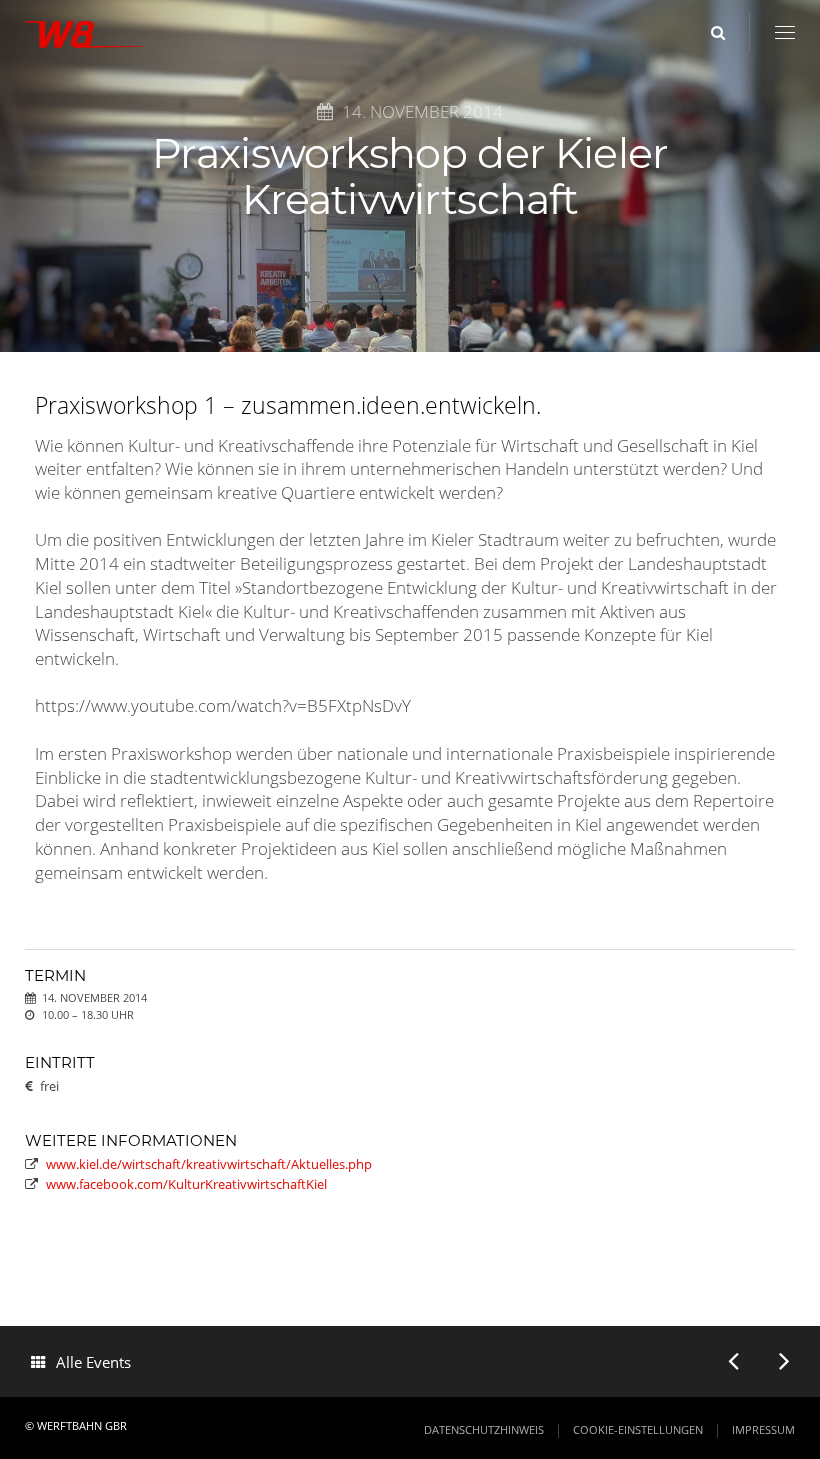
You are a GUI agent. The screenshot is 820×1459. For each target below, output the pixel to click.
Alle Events (93, 1362)
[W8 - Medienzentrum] (85, 38)
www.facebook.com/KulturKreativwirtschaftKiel (186, 1184)
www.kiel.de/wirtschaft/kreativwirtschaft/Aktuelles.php (209, 1164)
